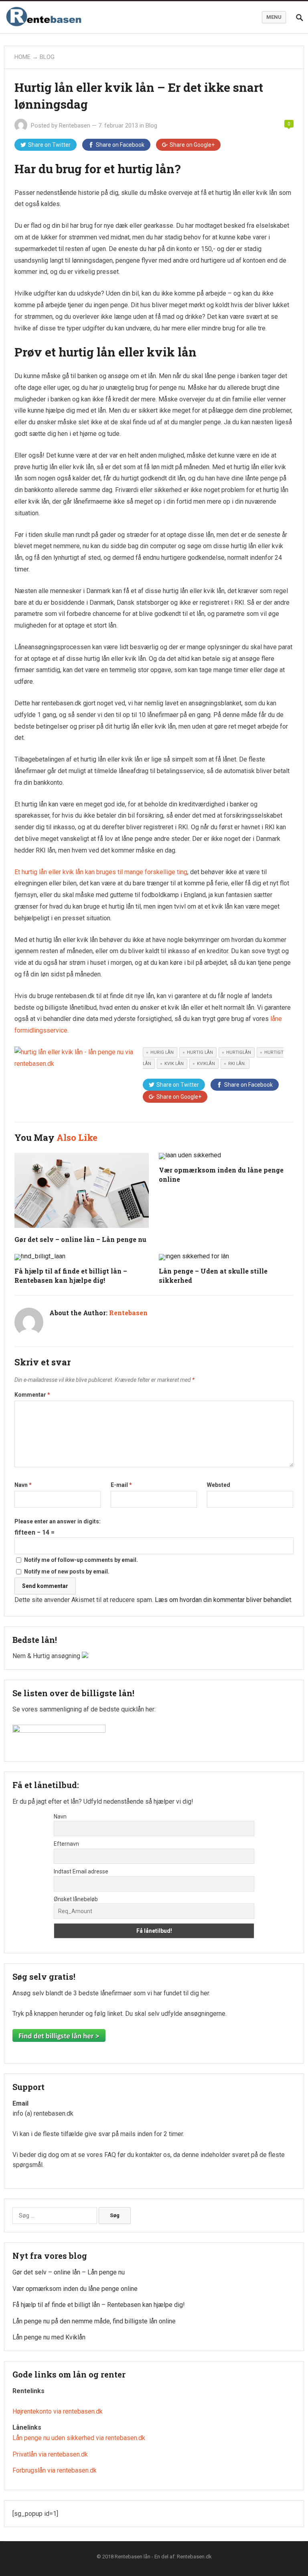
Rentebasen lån (133, 2557)
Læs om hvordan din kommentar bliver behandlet (223, 1600)
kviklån (206, 1064)
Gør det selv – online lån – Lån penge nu (80, 1239)
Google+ (192, 145)
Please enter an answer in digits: (58, 1521)
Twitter (49, 145)
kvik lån (174, 1064)
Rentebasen (75, 126)
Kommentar (32, 1395)
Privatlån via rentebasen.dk (50, 2454)
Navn (23, 1485)
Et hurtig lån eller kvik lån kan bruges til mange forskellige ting (101, 872)
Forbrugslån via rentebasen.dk (55, 2470)
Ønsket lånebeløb (76, 1899)
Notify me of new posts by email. (67, 1572)
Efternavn (66, 1844)
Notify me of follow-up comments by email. (81, 1560)
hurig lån (162, 1052)
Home (22, 57)
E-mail (121, 1485)
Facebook (120, 145)
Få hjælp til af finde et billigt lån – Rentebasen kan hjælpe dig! (99, 2305)
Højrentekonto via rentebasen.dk (58, 2411)
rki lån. (237, 1064)
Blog (47, 57)
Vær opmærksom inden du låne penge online (75, 2289)
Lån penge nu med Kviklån (49, 2337)
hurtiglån (239, 1052)
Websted (219, 1485)
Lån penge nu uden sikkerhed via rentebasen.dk (79, 2438)
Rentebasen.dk (194, 2557)
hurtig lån (200, 1052)
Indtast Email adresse (81, 1871)
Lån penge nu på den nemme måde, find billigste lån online (94, 2321)
